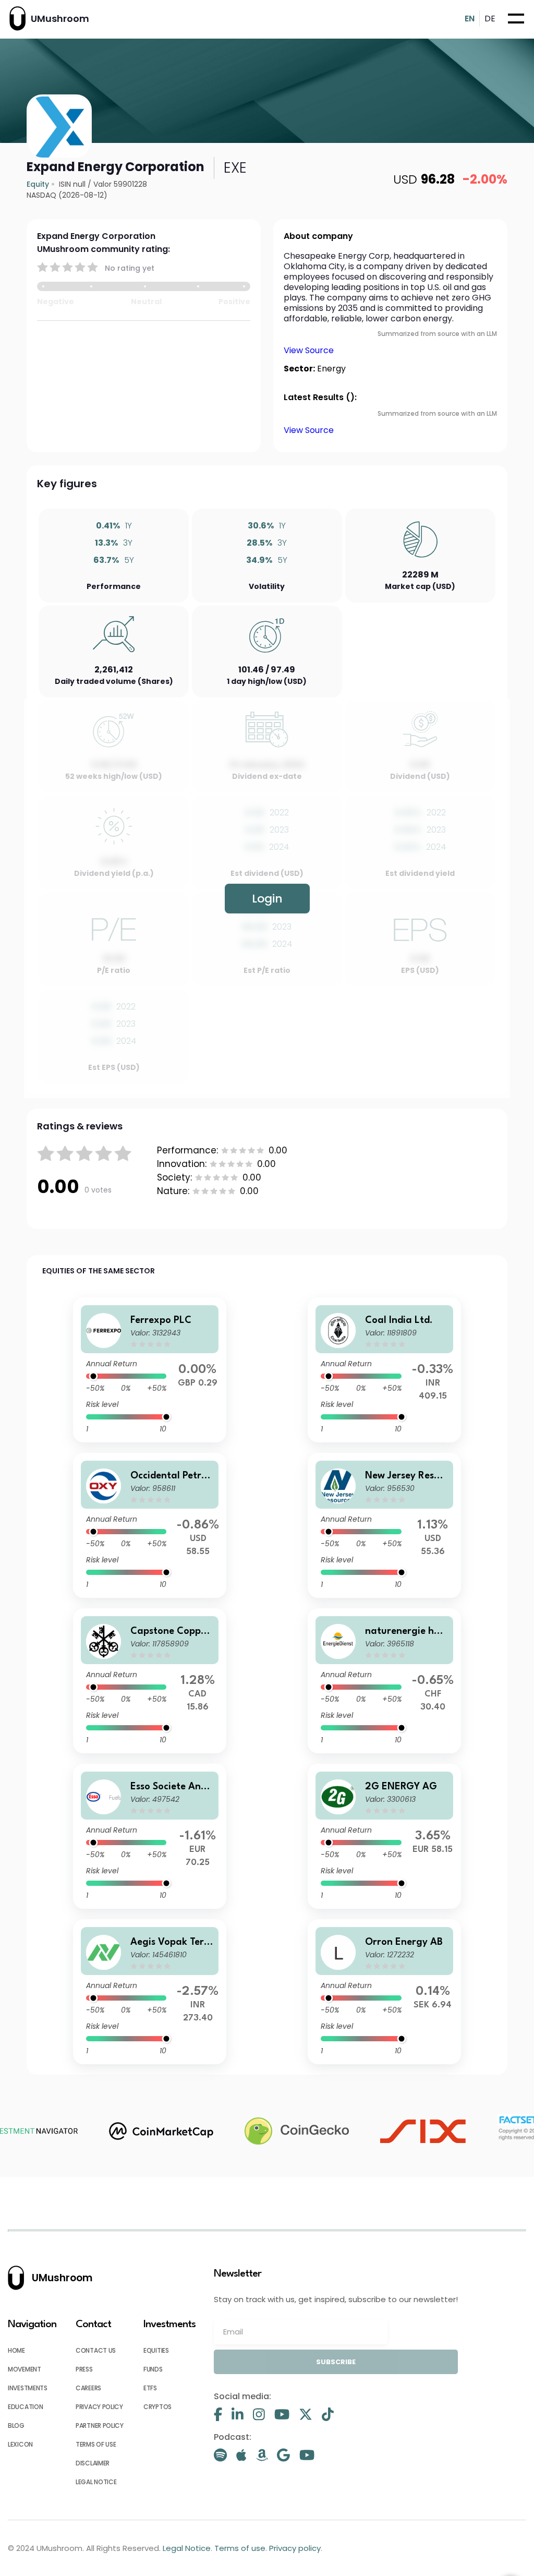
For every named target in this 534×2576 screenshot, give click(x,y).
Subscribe (336, 2362)
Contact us (96, 2350)
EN (470, 19)
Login (267, 899)
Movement (25, 2369)
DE (490, 19)
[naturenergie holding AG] (384, 1681)
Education (25, 2407)
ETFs (150, 2388)
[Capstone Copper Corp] (150, 1681)
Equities (156, 2350)
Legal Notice (96, 2482)
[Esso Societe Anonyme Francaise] (150, 1836)
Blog (16, 2425)
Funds (153, 2369)
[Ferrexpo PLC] (150, 1370)
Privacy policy (99, 2407)
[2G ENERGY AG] (384, 1836)
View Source (309, 350)
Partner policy (100, 2425)
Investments (28, 2388)
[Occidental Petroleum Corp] (150, 1525)
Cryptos (157, 2407)
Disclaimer (93, 2463)
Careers (88, 2388)
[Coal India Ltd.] (384, 1370)
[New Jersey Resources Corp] (384, 1525)
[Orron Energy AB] (384, 1992)
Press (84, 2369)
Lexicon (20, 2444)
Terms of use (96, 2444)
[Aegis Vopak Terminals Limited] (150, 1992)
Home (16, 2350)
